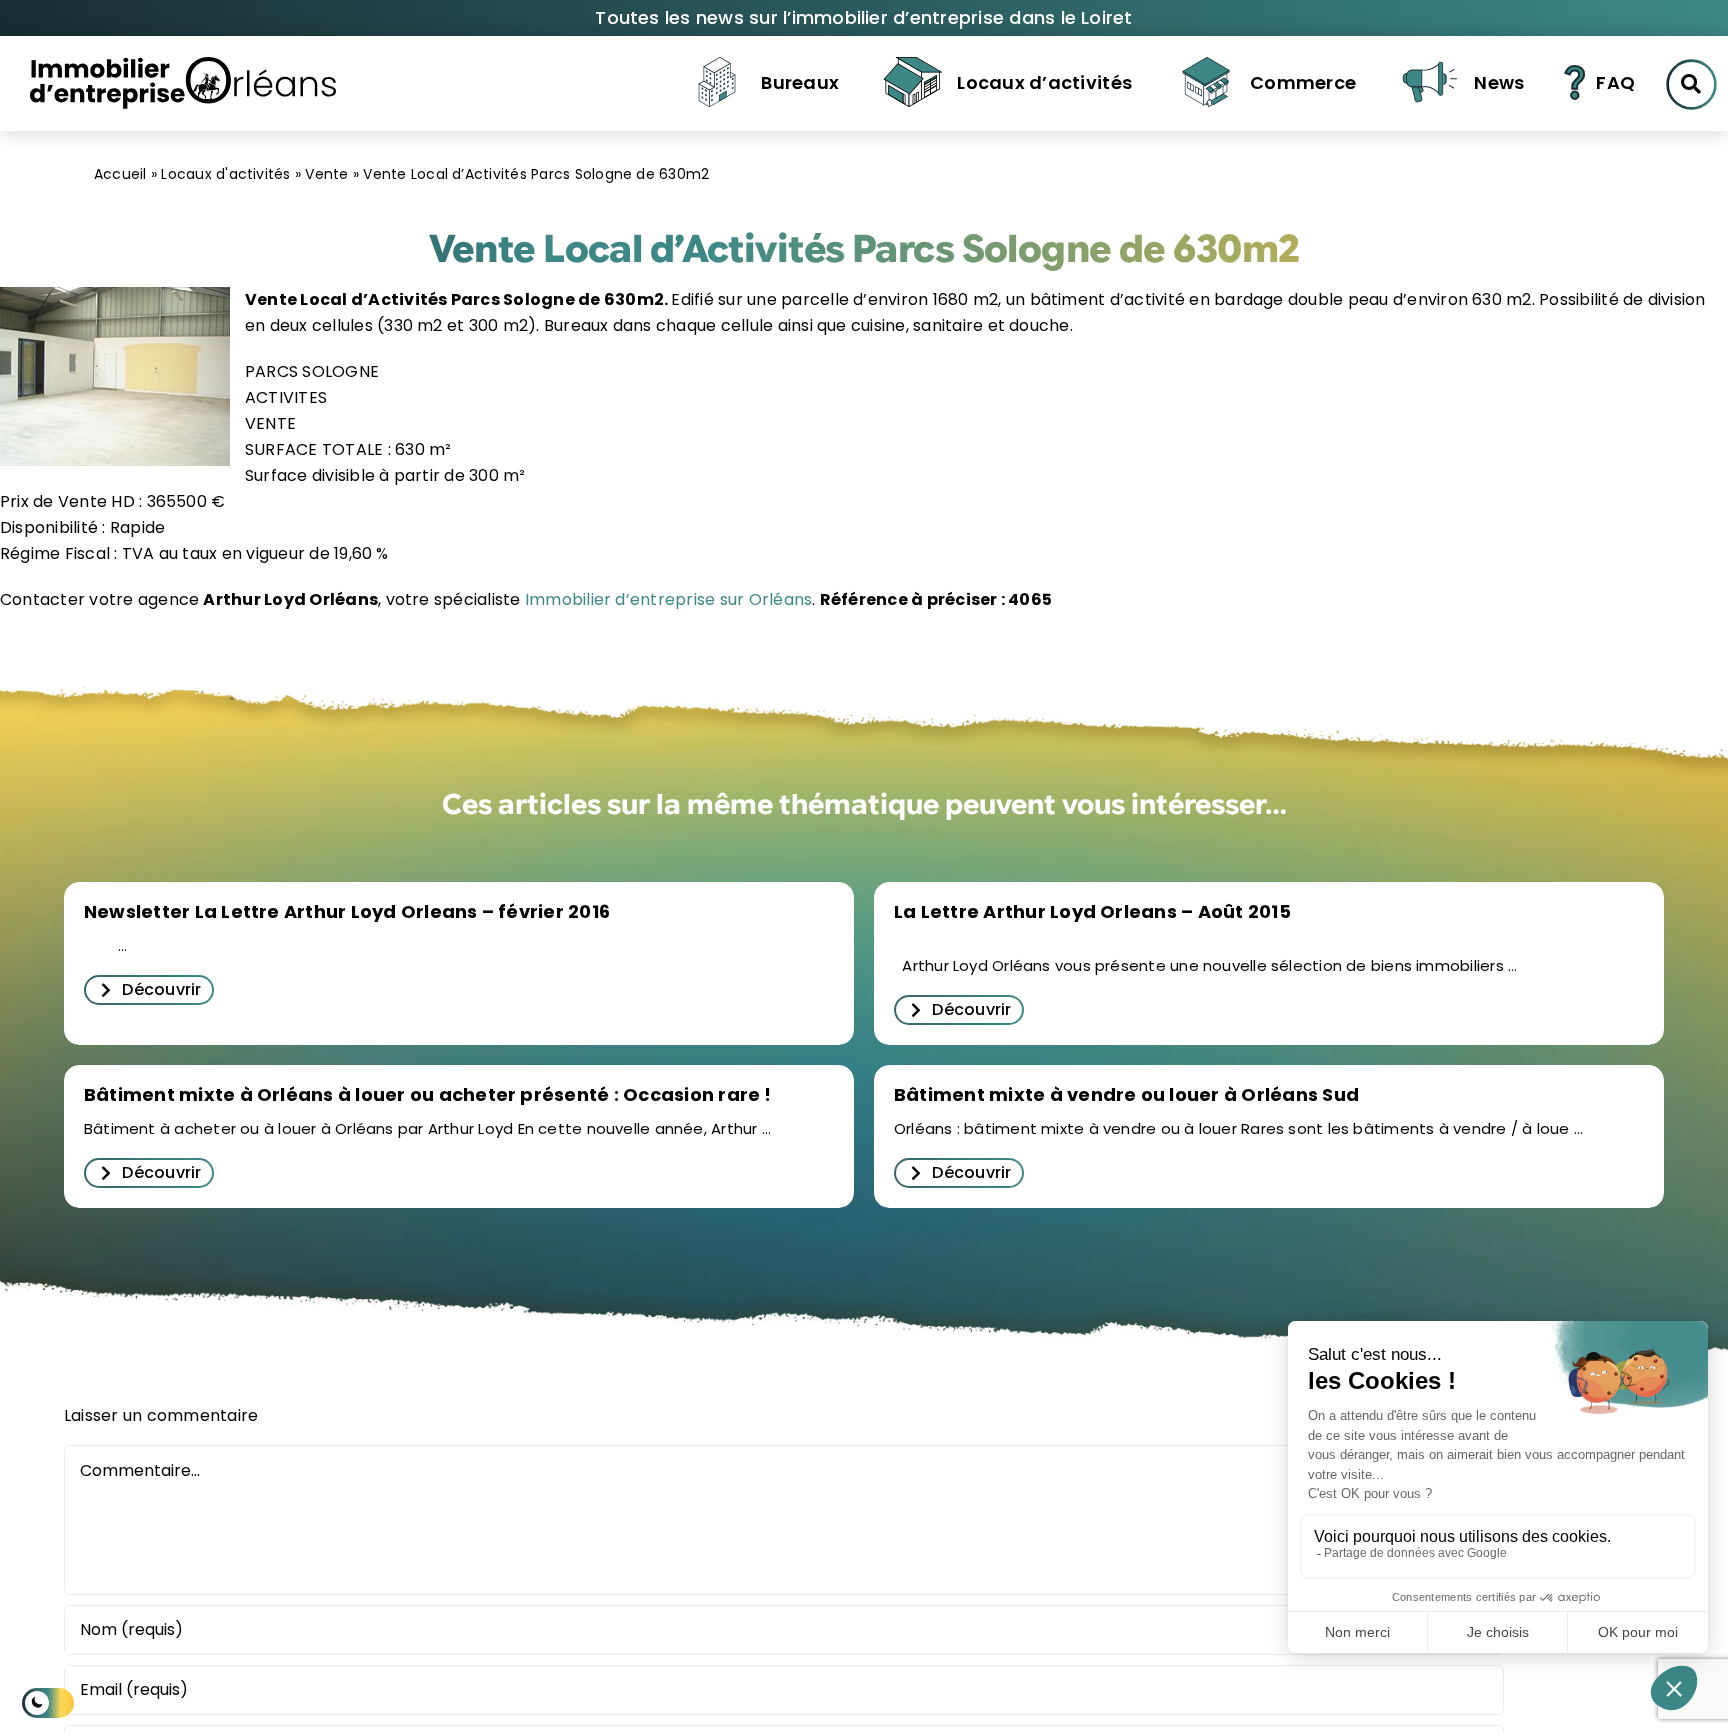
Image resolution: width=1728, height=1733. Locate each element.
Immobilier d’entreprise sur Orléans (667, 599)
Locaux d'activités (225, 174)
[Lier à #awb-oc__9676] (1691, 84)
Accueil (120, 174)
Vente (326, 174)
